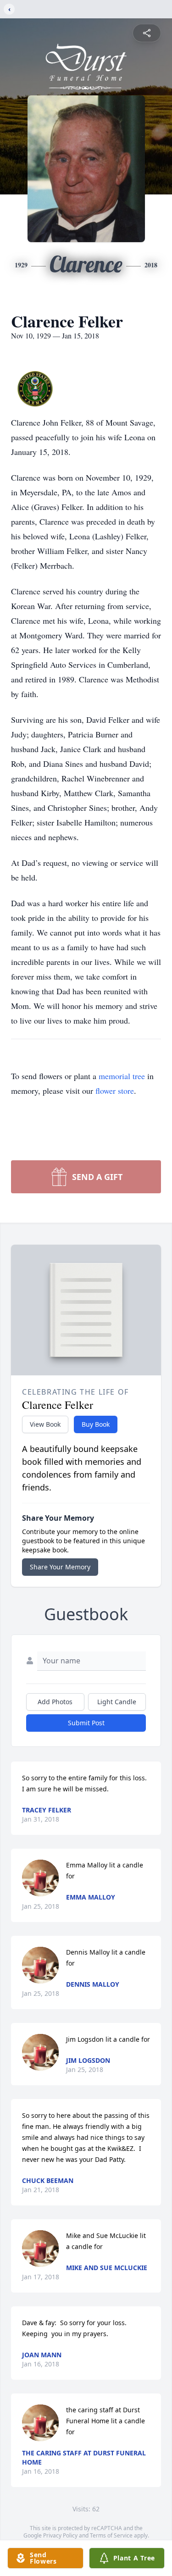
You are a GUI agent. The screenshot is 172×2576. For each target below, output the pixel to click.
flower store (115, 1091)
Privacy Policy (60, 2535)
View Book (45, 1424)
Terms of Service (111, 2535)
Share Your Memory (60, 1567)
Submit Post (86, 1723)
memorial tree (122, 1076)
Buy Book (96, 1424)
